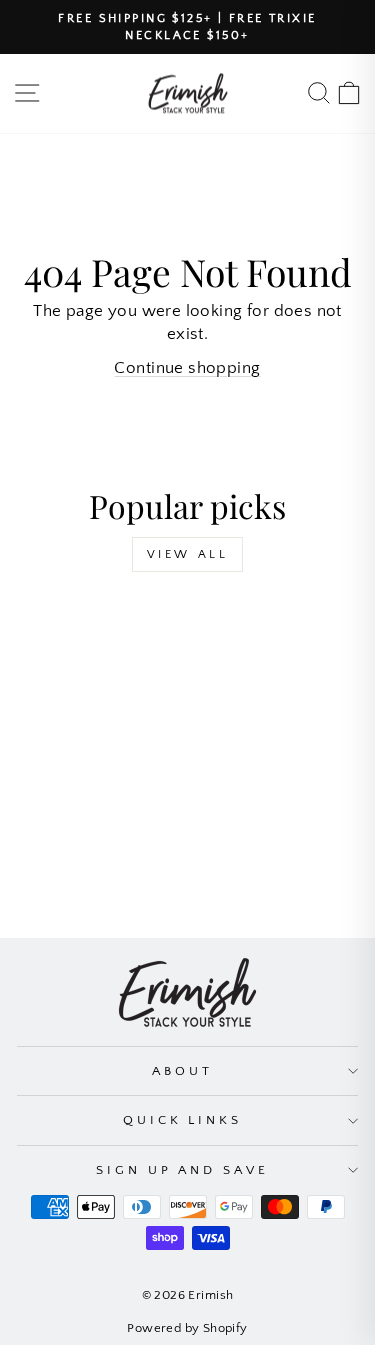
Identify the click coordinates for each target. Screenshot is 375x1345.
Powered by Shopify (187, 1328)
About (182, 1071)
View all (188, 554)
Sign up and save (183, 1170)
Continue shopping (187, 368)
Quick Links (183, 1120)
